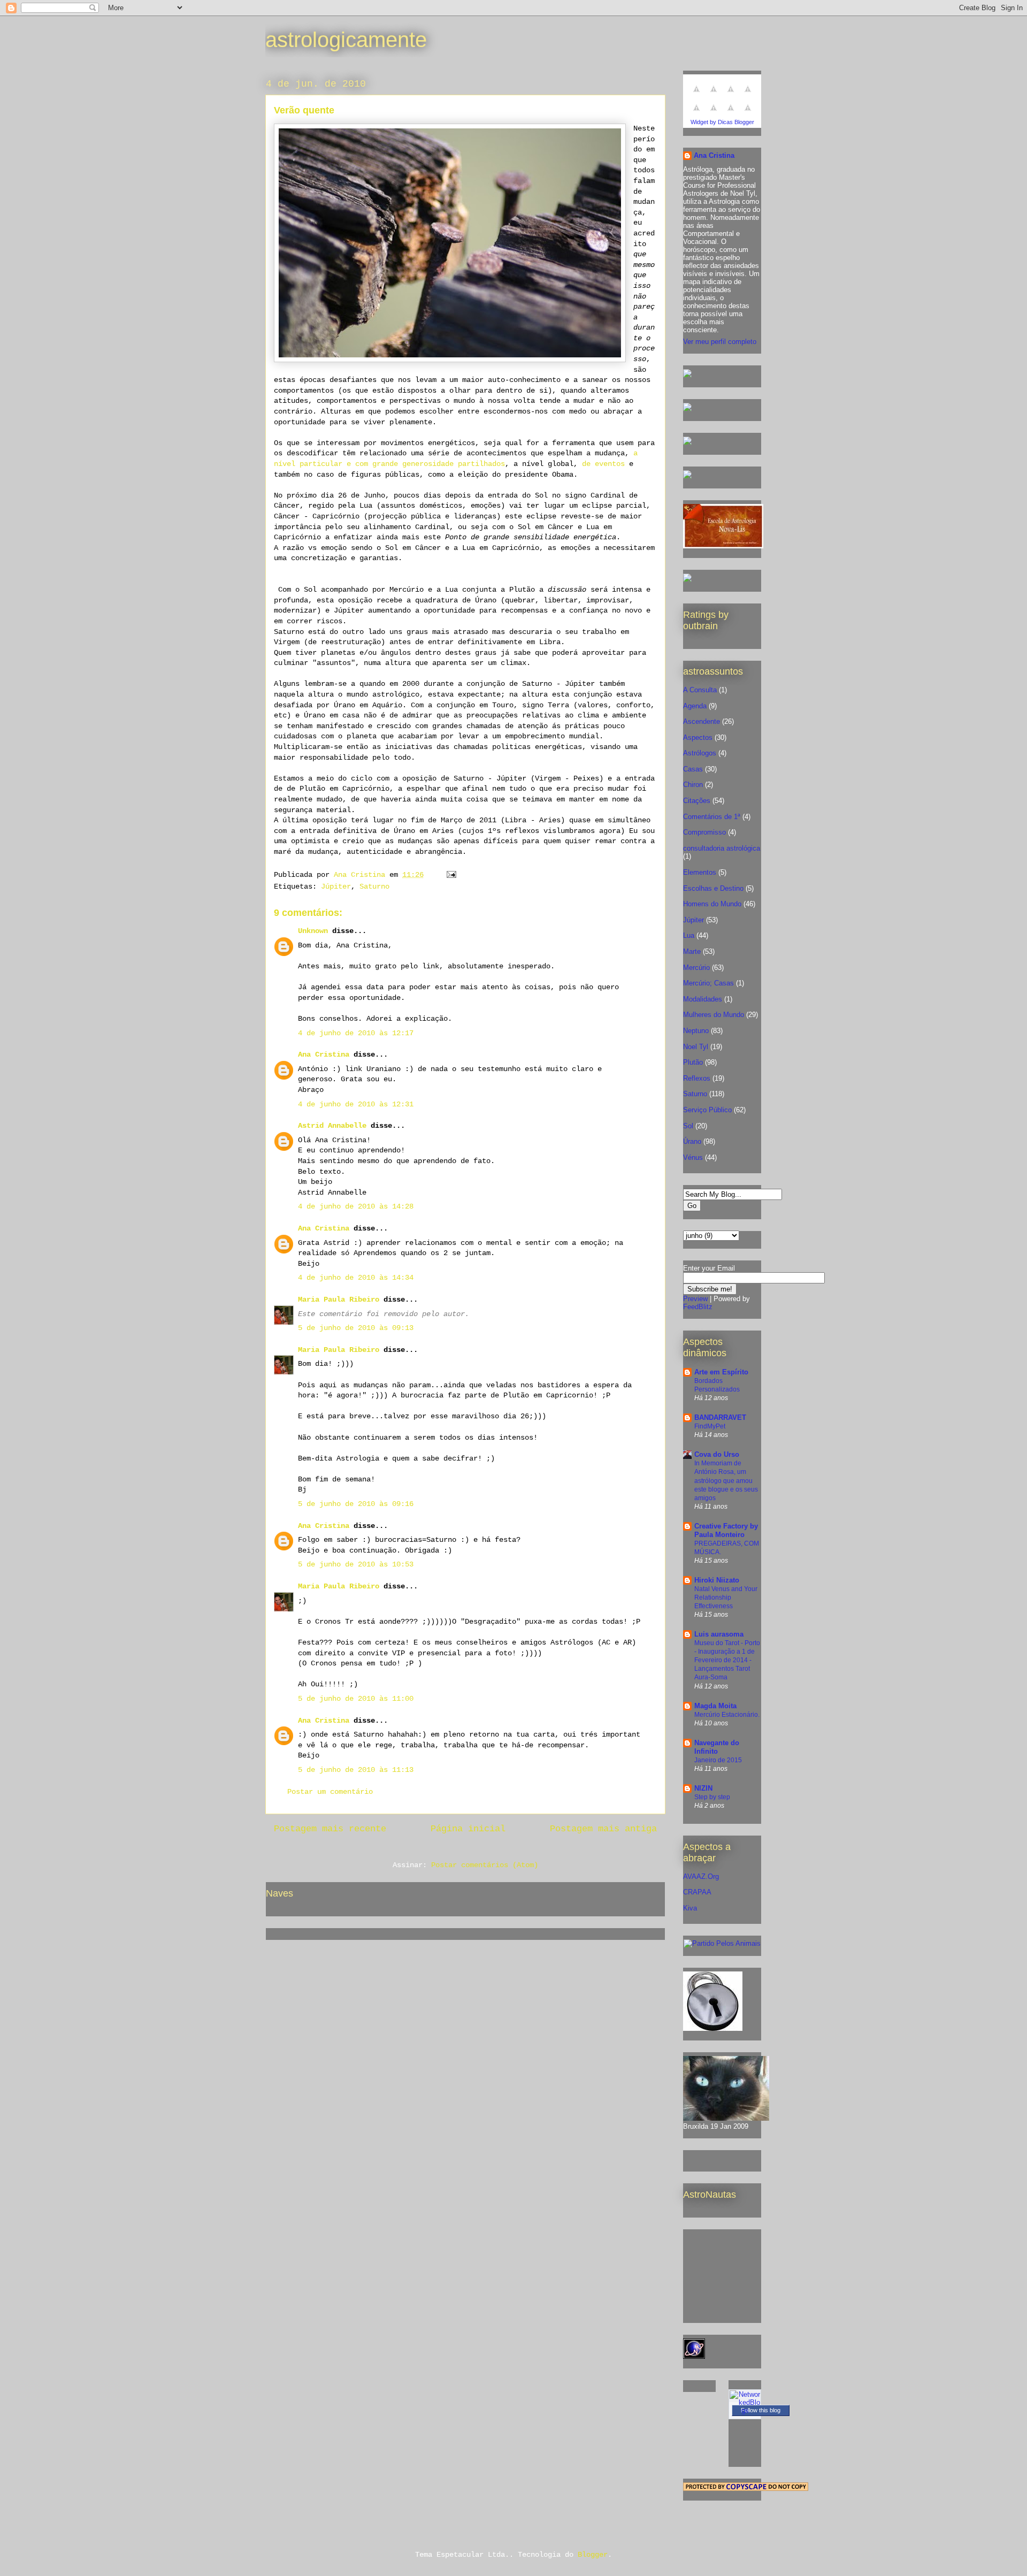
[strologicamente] (687, 375)
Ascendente (702, 721)
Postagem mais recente (330, 1829)
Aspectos (698, 737)
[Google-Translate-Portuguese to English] (714, 114)
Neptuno (696, 1031)
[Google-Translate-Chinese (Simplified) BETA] (696, 95)
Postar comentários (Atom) (485, 1865)
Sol (688, 1126)
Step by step (712, 1797)
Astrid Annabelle (332, 1126)
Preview (695, 1299)
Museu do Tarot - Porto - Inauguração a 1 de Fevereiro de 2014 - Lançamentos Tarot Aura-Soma (727, 1660)
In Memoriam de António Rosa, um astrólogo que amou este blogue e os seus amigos (726, 1480)
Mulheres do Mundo (714, 1015)
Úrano (692, 1141)
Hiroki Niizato (717, 1580)
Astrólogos (700, 753)
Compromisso (704, 832)
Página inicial (468, 1829)
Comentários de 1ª (712, 817)
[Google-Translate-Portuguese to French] (714, 95)
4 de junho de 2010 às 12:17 (356, 1033)
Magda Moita (715, 1706)
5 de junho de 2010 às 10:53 (356, 1564)
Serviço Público (707, 1110)
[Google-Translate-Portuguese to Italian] (748, 95)
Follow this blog (761, 2410)
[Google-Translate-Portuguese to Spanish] (748, 114)
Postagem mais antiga (603, 1829)
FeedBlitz (698, 1307)
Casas (693, 769)
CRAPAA (697, 1892)
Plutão (693, 1062)
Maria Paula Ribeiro (339, 1300)
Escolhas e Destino (713, 888)
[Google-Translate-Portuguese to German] (731, 95)
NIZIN (703, 1788)
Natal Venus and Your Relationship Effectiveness (726, 1597)
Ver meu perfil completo (720, 342)
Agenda (695, 706)
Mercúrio (696, 968)
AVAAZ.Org (701, 1876)
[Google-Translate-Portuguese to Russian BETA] (731, 114)
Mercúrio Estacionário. (727, 1715)
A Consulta (700, 690)
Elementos (700, 872)
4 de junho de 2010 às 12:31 (356, 1104)
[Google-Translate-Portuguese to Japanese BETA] (696, 114)
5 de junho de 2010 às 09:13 (356, 1328)
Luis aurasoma (719, 1634)
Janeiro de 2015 (718, 1760)
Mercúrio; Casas (708, 983)
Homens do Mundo (712, 904)
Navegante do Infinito (717, 1747)
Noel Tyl (696, 1047)
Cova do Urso (717, 1454)
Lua (689, 935)
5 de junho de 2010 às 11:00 (356, 1699)
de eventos (603, 464)
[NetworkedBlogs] (745, 2410)
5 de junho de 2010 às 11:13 (356, 1770)
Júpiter (336, 886)
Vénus (693, 1157)
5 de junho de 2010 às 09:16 (356, 1504)
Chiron (693, 785)
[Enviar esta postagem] (452, 875)
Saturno (374, 886)
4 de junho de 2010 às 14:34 (356, 1278)
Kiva (690, 1908)
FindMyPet (710, 1426)
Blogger (593, 2555)
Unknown (313, 931)
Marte (692, 951)
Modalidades (703, 999)
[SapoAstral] (687, 580)
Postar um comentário (330, 1792)
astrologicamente (346, 40)
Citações (697, 801)
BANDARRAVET (720, 1417)
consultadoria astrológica (722, 848)
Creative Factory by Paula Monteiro (726, 1530)
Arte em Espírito (721, 1372)
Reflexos (697, 1078)
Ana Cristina (324, 1054)
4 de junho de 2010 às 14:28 (356, 1206)
